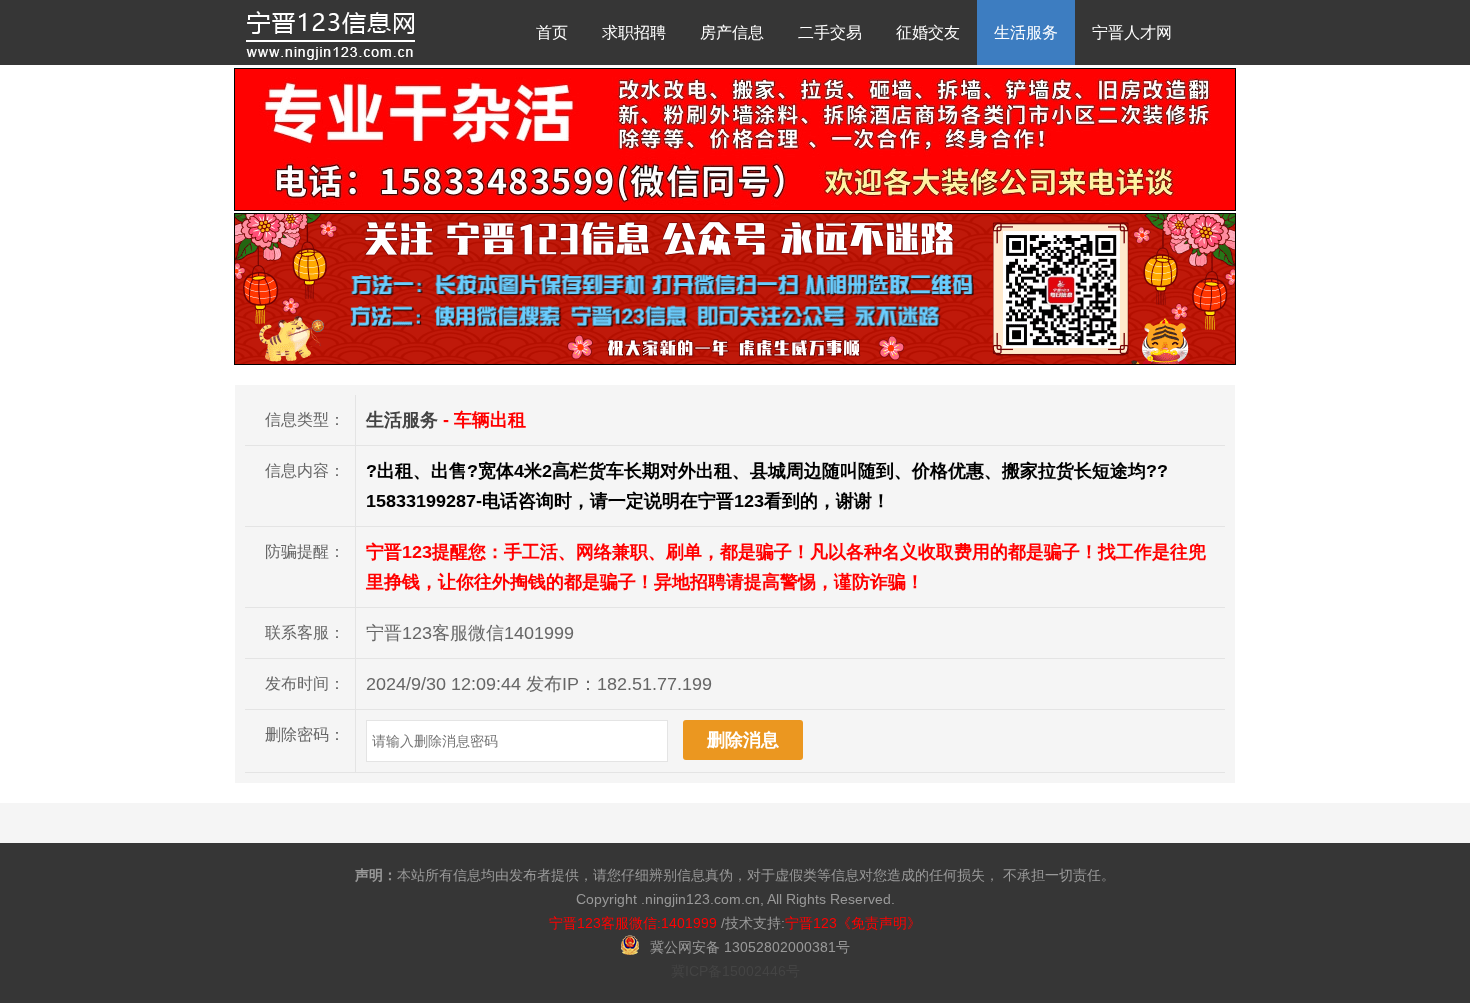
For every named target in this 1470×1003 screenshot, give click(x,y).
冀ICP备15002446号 (735, 971)
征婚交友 (928, 32)
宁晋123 (811, 923)
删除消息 (743, 740)
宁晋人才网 (1132, 32)
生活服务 (1026, 32)
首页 (552, 32)
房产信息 (732, 32)
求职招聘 (634, 32)
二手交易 (830, 32)
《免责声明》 (879, 923)
